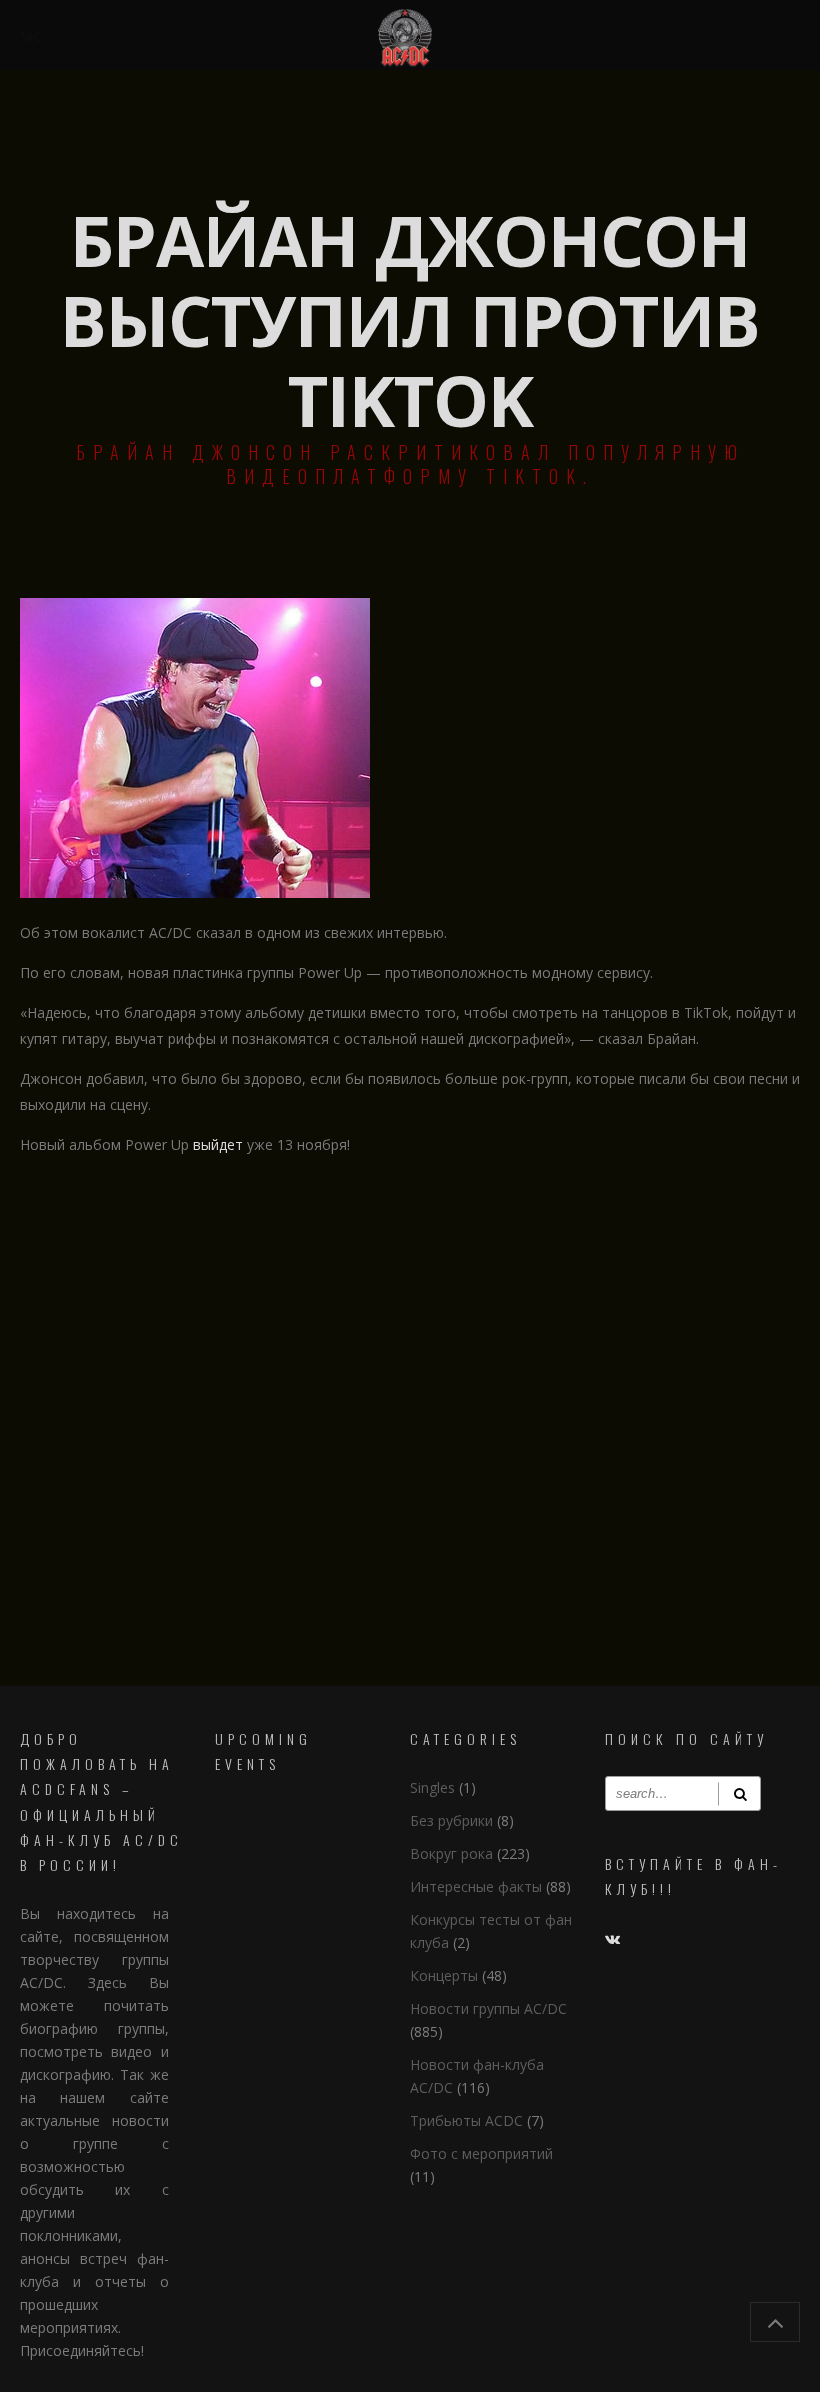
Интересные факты (476, 1886)
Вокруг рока (451, 1853)
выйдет (218, 1144)
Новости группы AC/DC (488, 2008)
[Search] (739, 1793)
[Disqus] (410, 1428)
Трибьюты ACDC (466, 2120)
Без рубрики (451, 1820)
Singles (432, 1787)
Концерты (444, 1975)
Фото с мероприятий (481, 2153)
